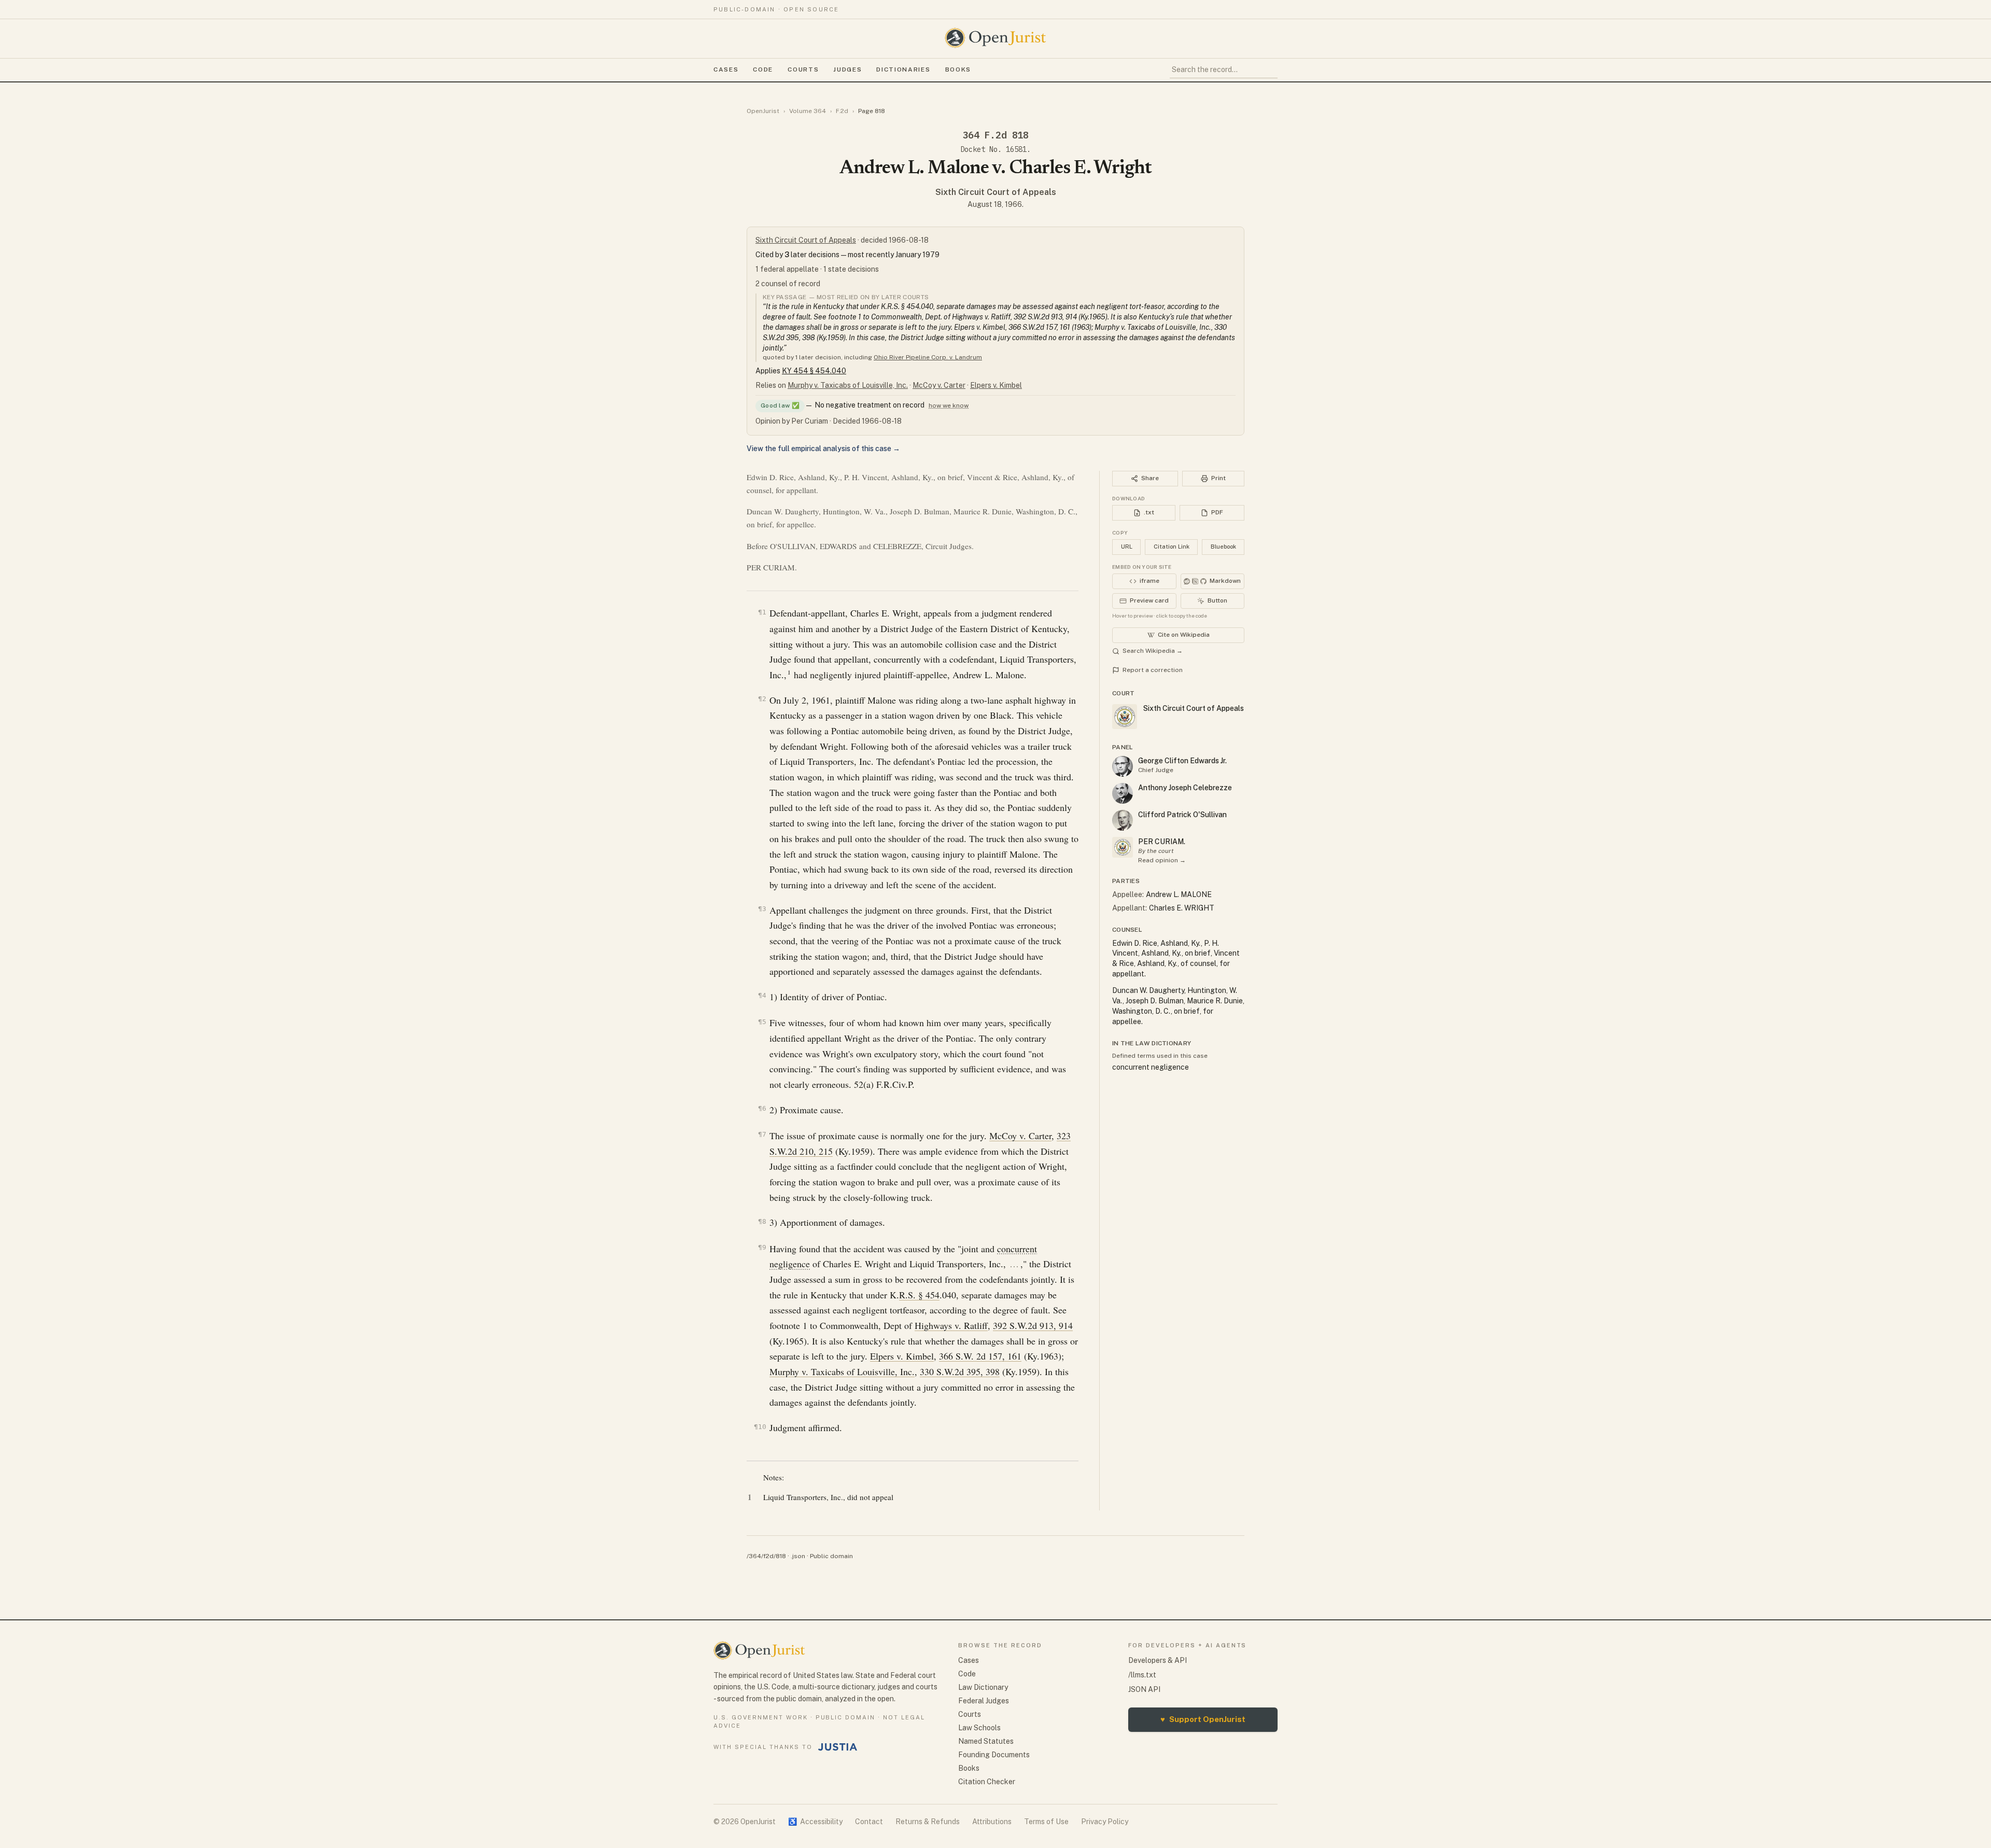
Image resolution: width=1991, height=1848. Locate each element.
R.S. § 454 (919, 1295)
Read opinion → (1162, 860)
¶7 (762, 1134)
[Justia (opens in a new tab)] (838, 1747)
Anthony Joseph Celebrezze (1185, 788)
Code (763, 69)
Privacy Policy (1105, 1822)
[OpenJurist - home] (995, 38)
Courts (803, 69)
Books (958, 69)
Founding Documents (994, 1755)
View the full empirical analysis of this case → (823, 449)
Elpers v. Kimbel (996, 385)
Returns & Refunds (928, 1822)
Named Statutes (986, 1741)
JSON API (1144, 1689)
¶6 (762, 1108)
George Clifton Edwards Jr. (1182, 761)
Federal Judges (984, 1701)
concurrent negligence (1151, 1067)
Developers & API (1158, 1660)
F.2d (842, 111)
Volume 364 (808, 111)
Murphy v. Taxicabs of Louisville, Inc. (848, 385)
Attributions (992, 1822)
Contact (869, 1822)
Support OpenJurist (1203, 1719)
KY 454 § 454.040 (814, 371)
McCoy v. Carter (939, 385)
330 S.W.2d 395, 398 (960, 1371)
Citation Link (1172, 547)
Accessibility (815, 1822)
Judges (847, 69)
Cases (726, 69)
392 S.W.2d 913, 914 (1033, 1325)
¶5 (762, 1022)
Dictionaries (903, 69)
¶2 (762, 699)
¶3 (762, 909)
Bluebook (1223, 547)
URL (1127, 547)
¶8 (762, 1221)
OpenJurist (763, 111)
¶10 (760, 1427)
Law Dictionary (983, 1687)
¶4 (762, 995)
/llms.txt (1142, 1675)
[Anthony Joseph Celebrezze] (1123, 793)
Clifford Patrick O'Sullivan (1182, 815)
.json (798, 1556)
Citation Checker (987, 1782)
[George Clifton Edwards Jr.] (1123, 766)
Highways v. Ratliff (951, 1325)
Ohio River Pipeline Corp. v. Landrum (928, 357)
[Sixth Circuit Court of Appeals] (1123, 847)
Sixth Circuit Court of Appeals (996, 192)
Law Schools (979, 1728)
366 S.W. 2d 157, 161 (980, 1356)
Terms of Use (1046, 1822)
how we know (949, 405)
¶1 (762, 612)
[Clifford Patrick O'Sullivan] (1123, 820)
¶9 (762, 1247)
